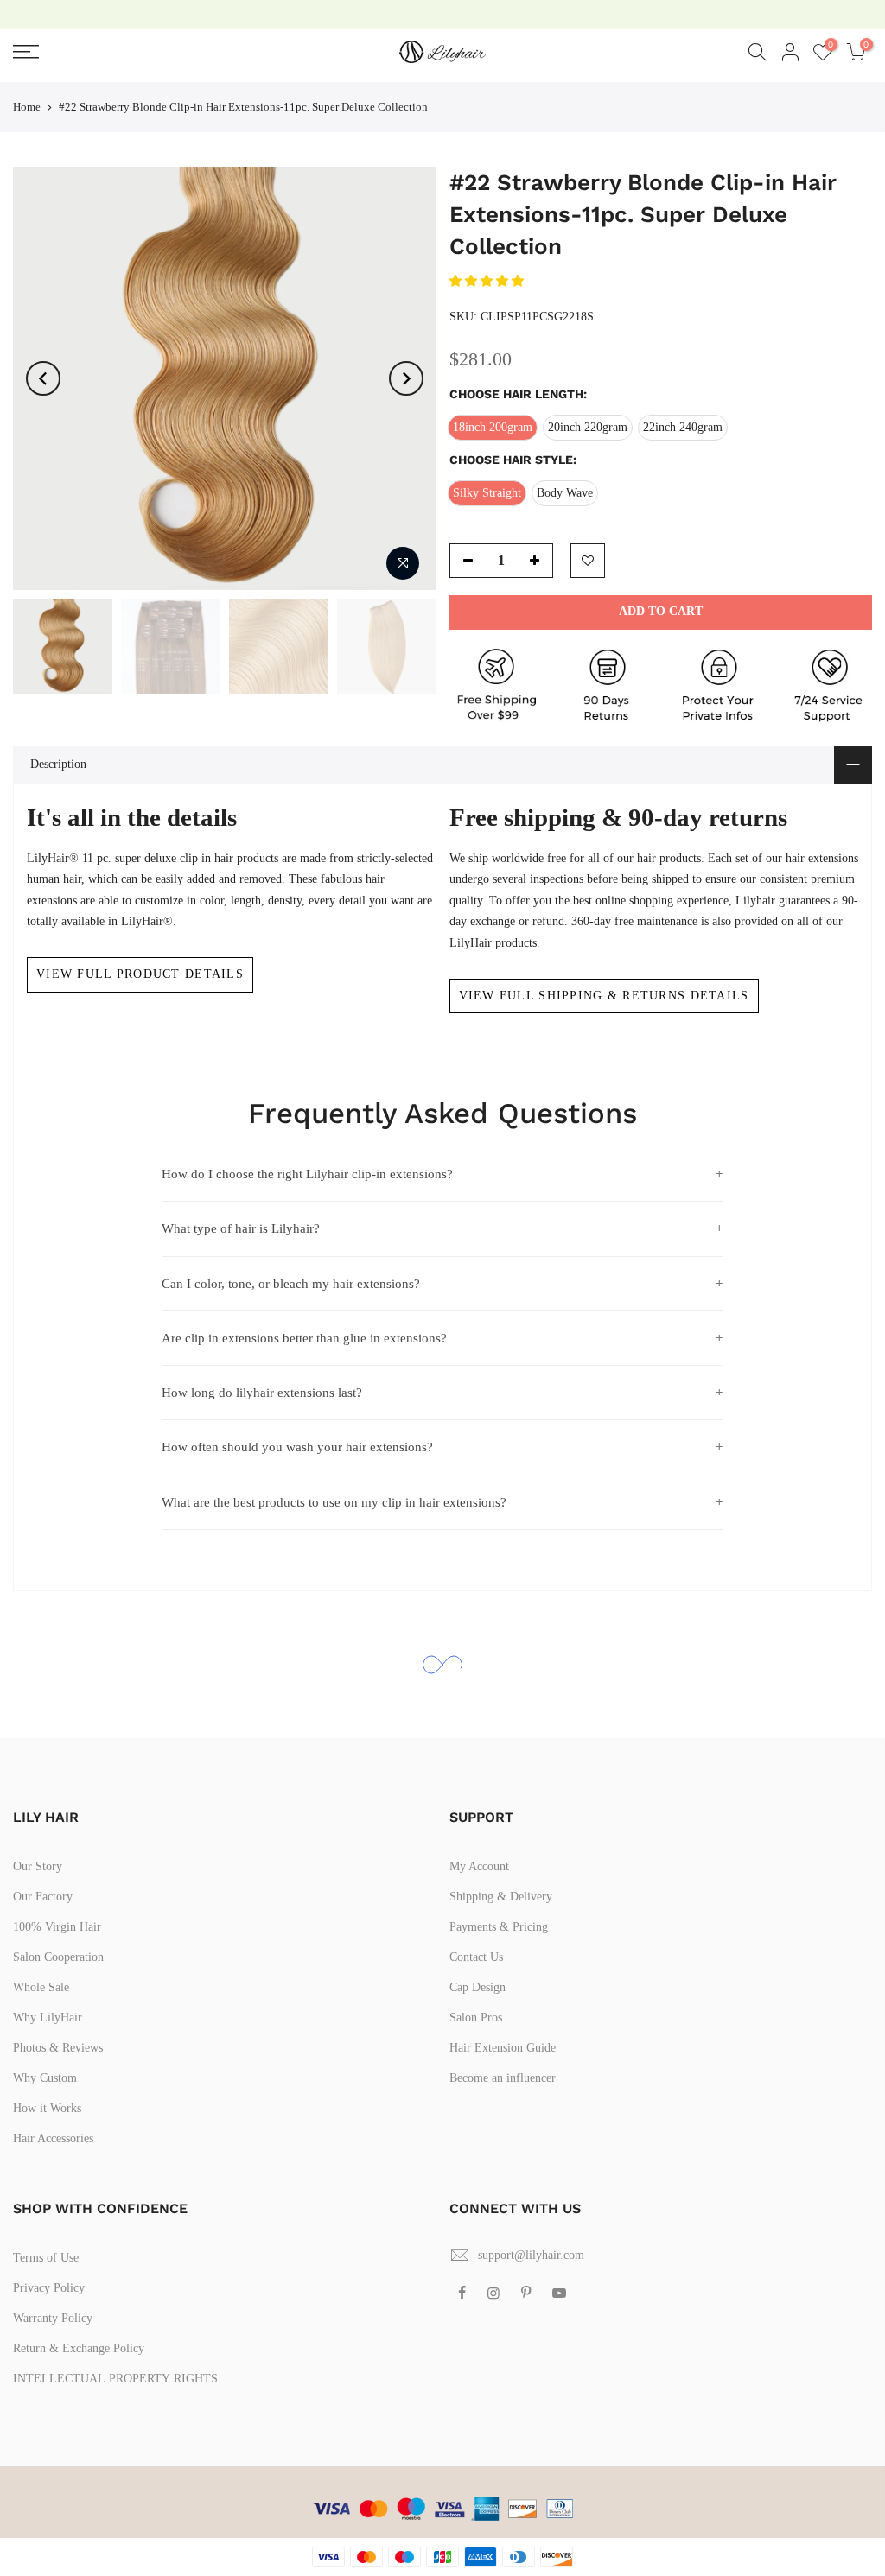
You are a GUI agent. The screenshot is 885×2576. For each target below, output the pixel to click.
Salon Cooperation (58, 1957)
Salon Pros (476, 2018)
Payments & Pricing (499, 1927)
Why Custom (45, 2078)
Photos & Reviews (58, 2048)
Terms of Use (46, 2258)
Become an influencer (503, 2078)
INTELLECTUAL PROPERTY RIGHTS (115, 2379)
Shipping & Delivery (501, 1897)
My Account (479, 1866)
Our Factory (43, 1897)
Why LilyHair (48, 2018)
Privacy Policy (49, 2288)
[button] (488, 281)
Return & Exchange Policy (79, 2348)
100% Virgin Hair (57, 1927)
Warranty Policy (53, 2318)
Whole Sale (41, 1987)
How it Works (47, 2108)
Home (27, 107)
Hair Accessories (53, 2138)
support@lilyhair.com (531, 2255)
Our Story (38, 1866)
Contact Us (476, 1957)
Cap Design (478, 1987)
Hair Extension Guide (503, 2048)
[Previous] (43, 378)
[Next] (406, 378)
